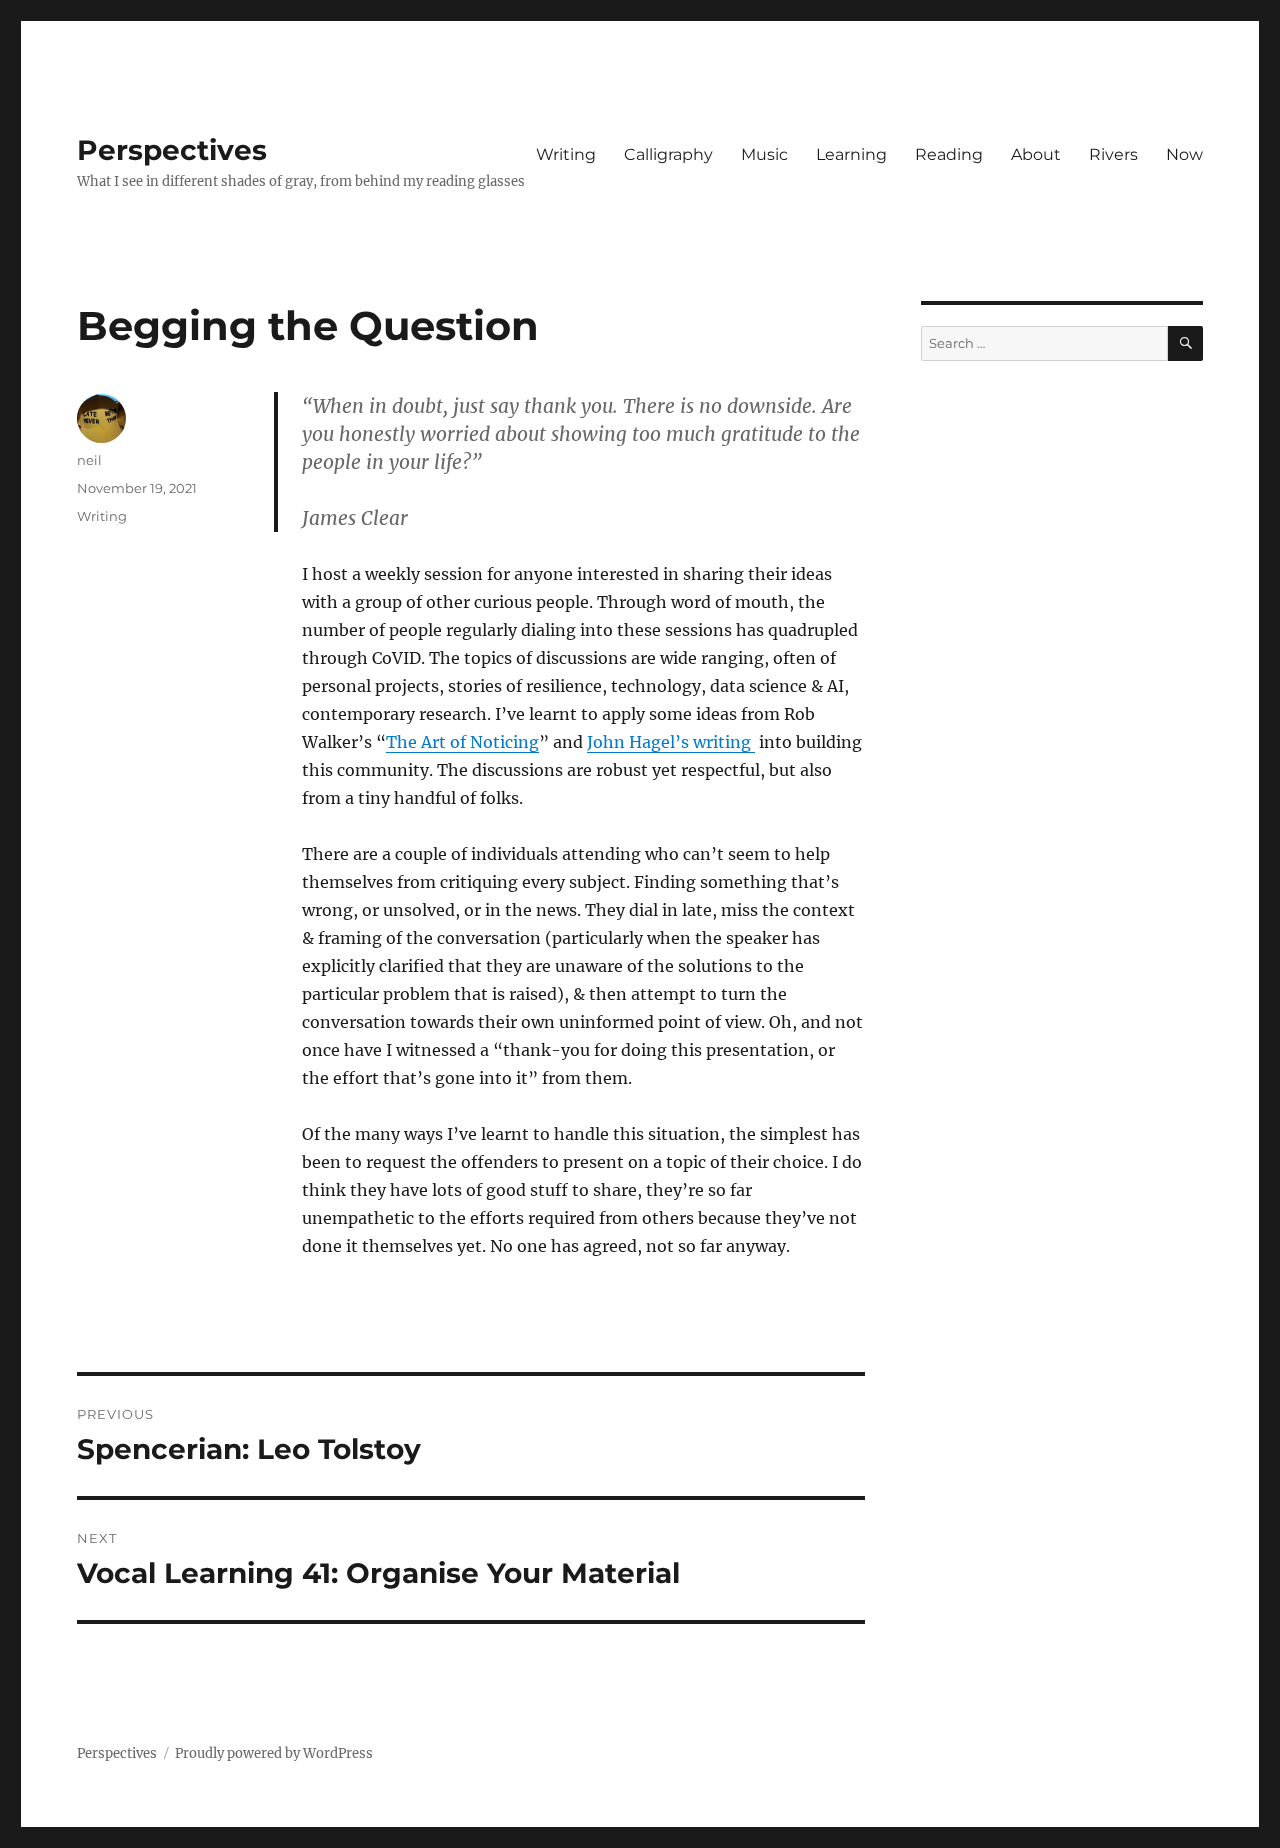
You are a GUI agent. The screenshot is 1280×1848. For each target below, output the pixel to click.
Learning (851, 154)
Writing (566, 154)
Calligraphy (668, 154)
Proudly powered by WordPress (274, 1753)
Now (1184, 154)
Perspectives (172, 150)
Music (764, 154)
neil (89, 460)
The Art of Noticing (462, 742)
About (1036, 154)
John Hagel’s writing (671, 742)
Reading (949, 154)
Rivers (1113, 154)
